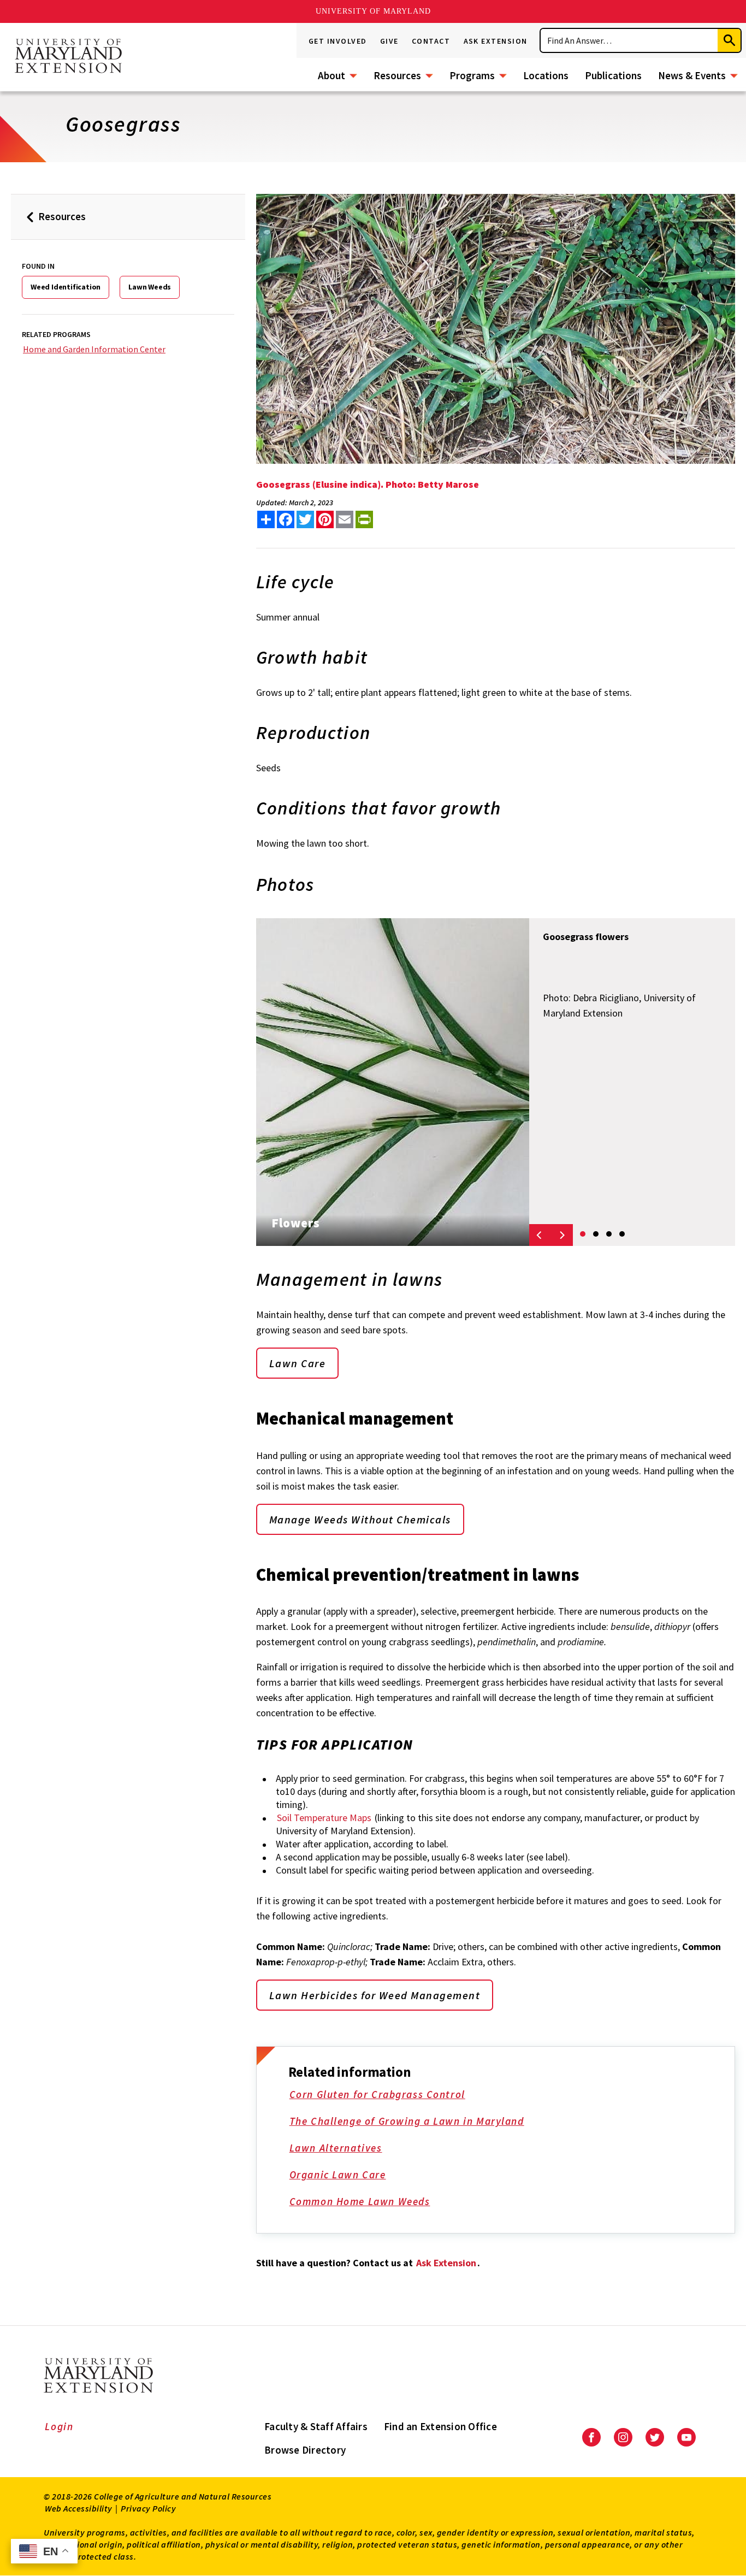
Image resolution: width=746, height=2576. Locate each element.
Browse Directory (305, 2450)
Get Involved (338, 41)
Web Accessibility (79, 2508)
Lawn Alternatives (336, 2148)
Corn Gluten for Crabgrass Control (377, 2094)
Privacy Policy (148, 2508)
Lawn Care (298, 1363)
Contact (431, 41)
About (331, 75)
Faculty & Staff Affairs (316, 2426)
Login (59, 2426)
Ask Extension (496, 41)
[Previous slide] (540, 1235)
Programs (472, 75)
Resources (397, 75)
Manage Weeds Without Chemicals (360, 1519)
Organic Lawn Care (338, 2175)
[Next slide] (562, 1235)
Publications (613, 75)
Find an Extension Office (440, 2426)
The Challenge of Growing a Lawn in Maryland (407, 2121)
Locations (546, 75)
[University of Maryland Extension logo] (68, 57)
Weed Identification (66, 287)
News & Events (692, 75)
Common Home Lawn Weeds (360, 2201)
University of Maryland (373, 11)
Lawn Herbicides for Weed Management (375, 1995)
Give (389, 41)
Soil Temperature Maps (324, 1818)
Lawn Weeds (150, 287)
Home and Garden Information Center (94, 349)
